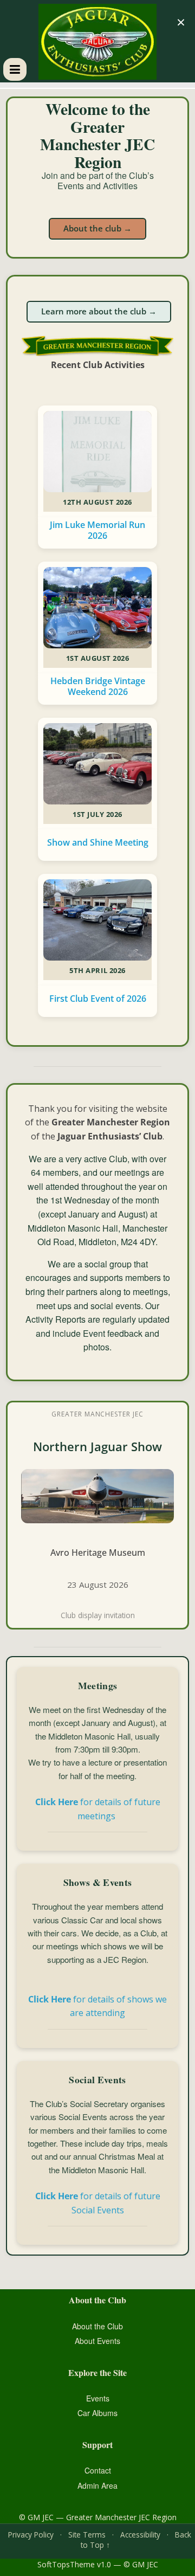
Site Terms (87, 2535)
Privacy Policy (31, 2535)
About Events (97, 2341)
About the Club (97, 2326)
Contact (98, 2470)
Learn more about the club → (99, 311)
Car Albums (97, 2413)
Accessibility (140, 2535)
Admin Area (97, 2485)
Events (98, 2398)
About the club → (97, 228)
